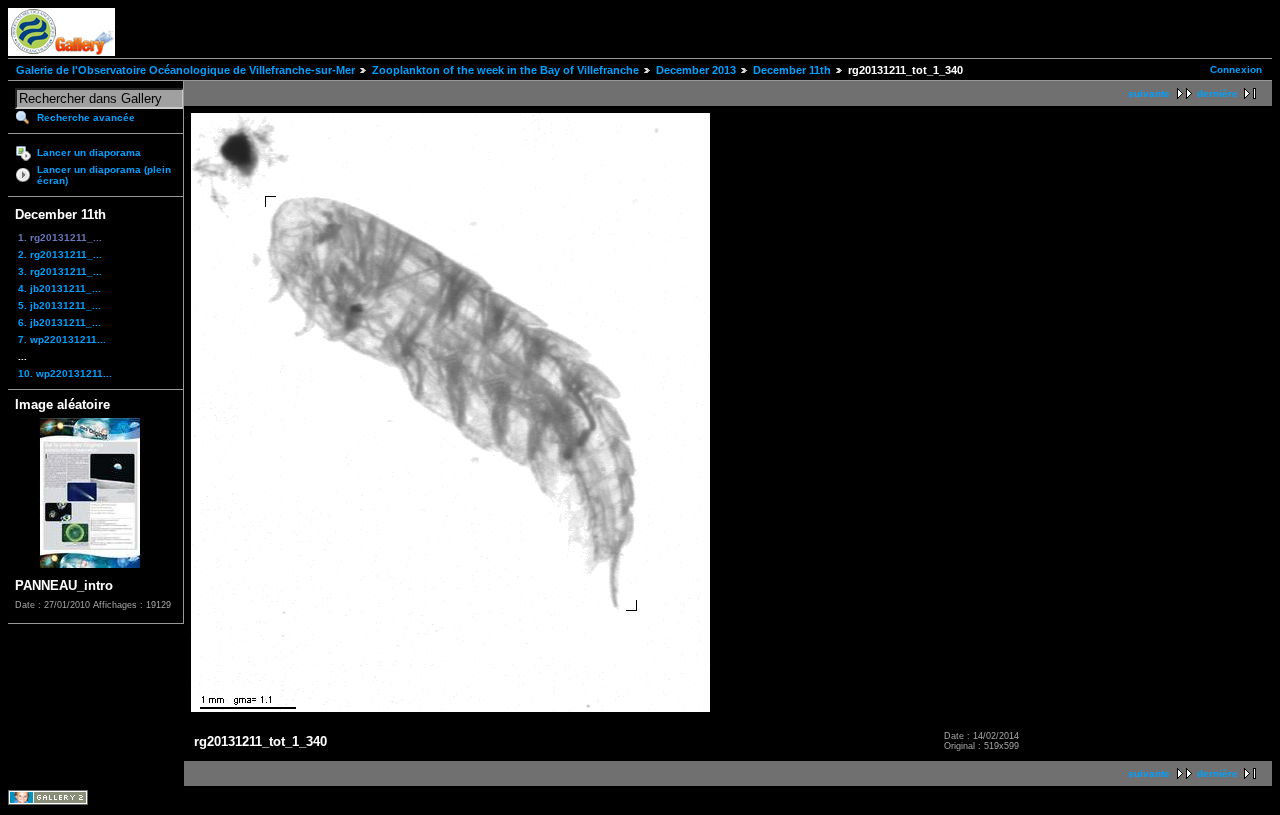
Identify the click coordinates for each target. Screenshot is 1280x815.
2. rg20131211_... (60, 254)
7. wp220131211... (62, 339)
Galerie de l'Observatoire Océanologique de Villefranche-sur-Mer (185, 70)
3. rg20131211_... (60, 271)
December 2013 (696, 70)
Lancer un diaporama (89, 152)
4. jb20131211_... (59, 288)
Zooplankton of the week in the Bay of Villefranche (505, 70)
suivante (1149, 93)
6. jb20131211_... (59, 322)
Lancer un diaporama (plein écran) (104, 175)
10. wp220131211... (65, 373)
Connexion (1236, 69)
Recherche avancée (86, 117)
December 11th (792, 70)
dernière (1217, 93)
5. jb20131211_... (59, 305)
